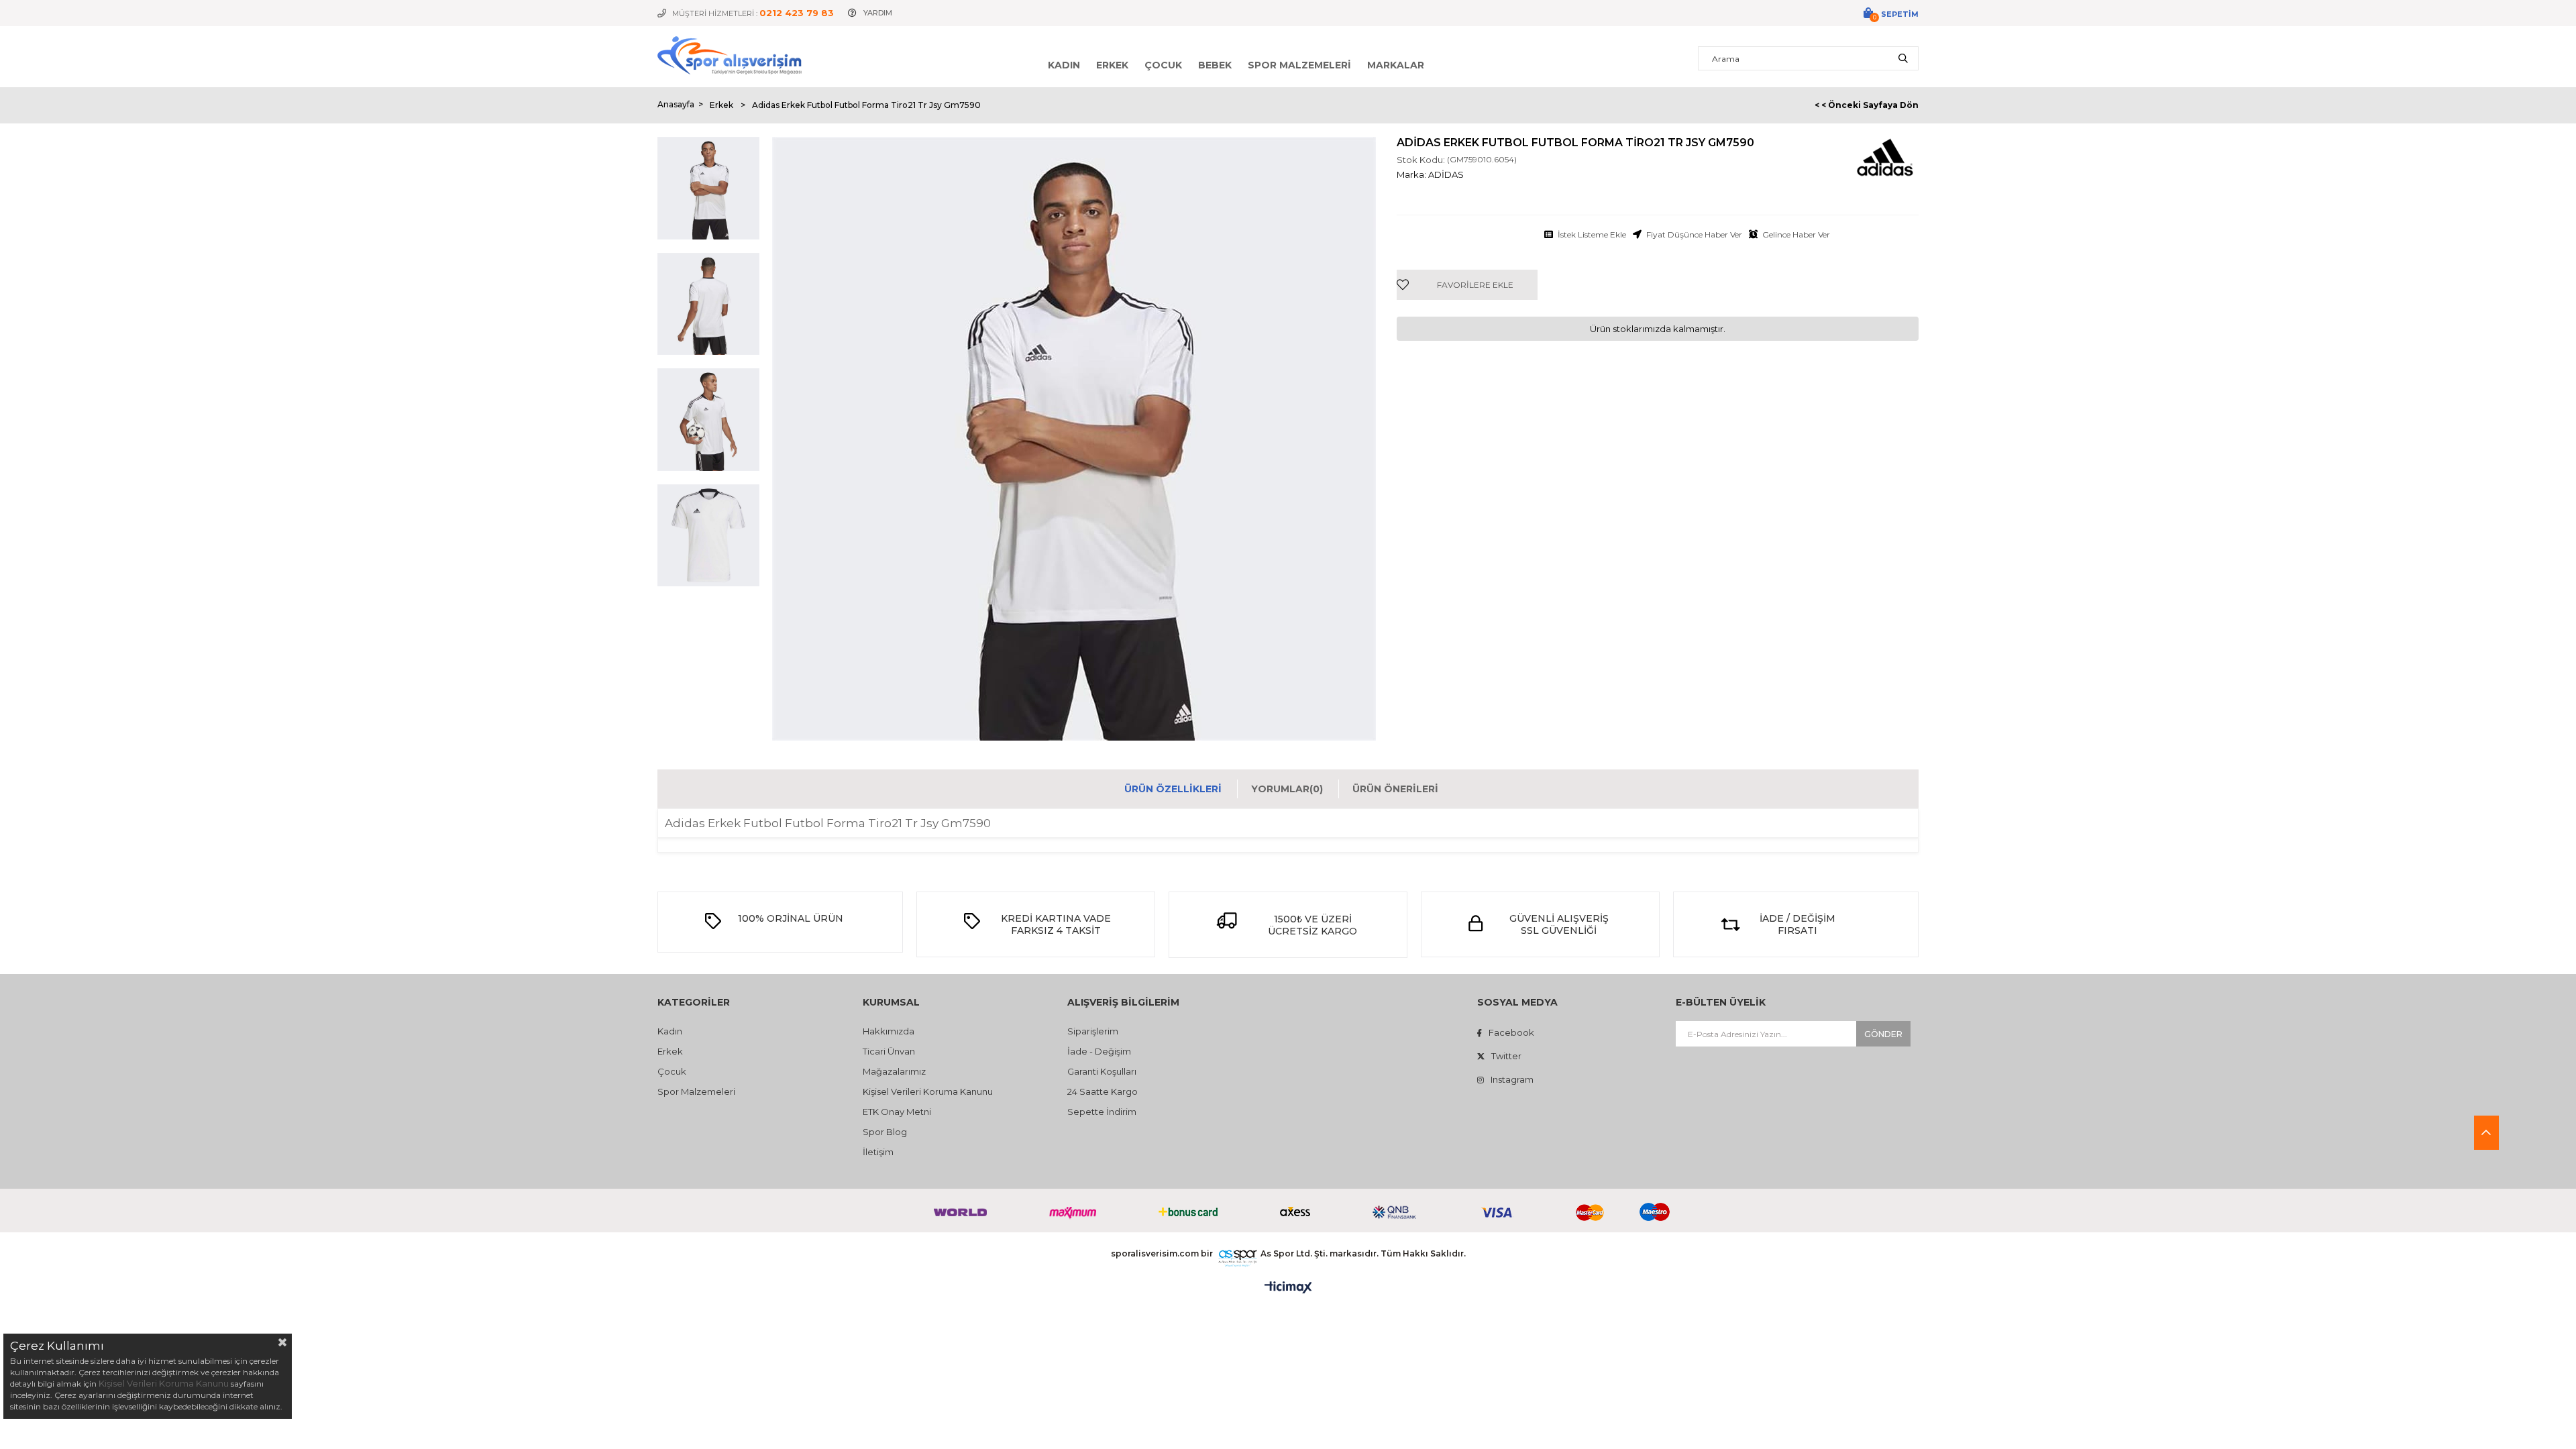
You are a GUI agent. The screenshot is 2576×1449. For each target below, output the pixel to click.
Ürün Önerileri (1395, 789)
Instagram (1512, 1079)
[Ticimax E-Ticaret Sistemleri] (1288, 1288)
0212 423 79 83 (797, 13)
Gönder (1883, 1034)
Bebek (1215, 65)
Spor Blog (885, 1132)
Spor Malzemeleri (1299, 65)
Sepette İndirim (1102, 1112)
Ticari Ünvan (889, 1051)
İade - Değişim (1099, 1051)
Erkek (1112, 65)
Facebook (1511, 1032)
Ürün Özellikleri (1173, 789)
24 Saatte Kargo (1103, 1091)
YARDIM (878, 13)
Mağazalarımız (894, 1071)
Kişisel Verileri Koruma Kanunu (928, 1091)
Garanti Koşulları (1102, 1071)
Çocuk (1163, 65)
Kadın (1064, 65)
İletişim (878, 1152)
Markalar (1396, 65)
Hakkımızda (889, 1031)
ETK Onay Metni (897, 1112)
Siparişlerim (1093, 1031)
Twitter (1506, 1056)
